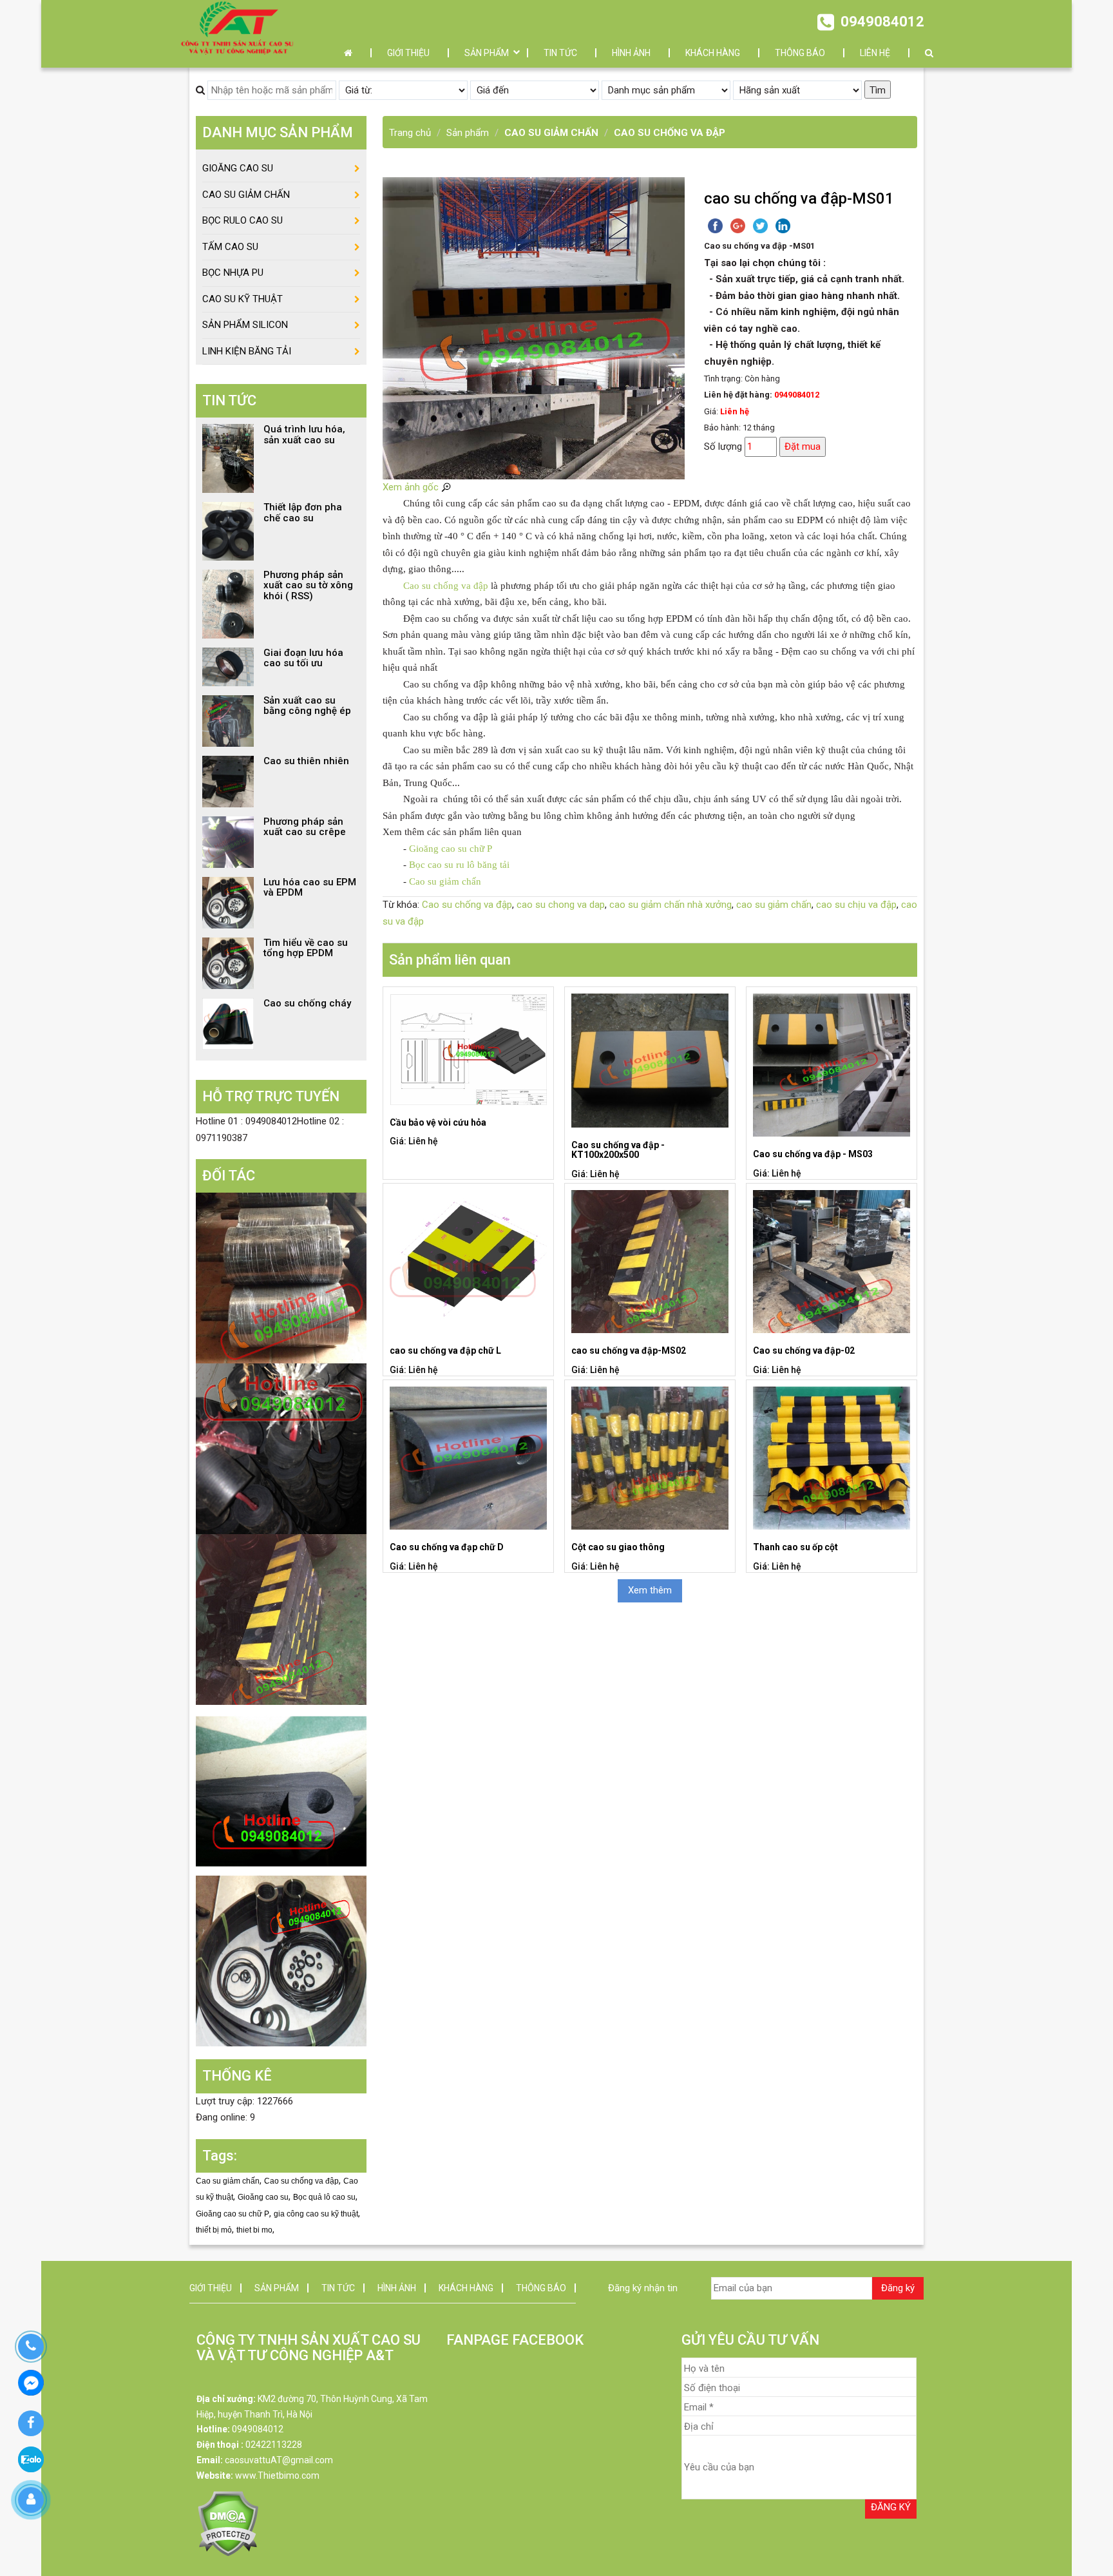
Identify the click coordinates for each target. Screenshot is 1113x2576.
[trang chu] (351, 53)
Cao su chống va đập (447, 586)
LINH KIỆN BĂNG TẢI (247, 351)
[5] (281, 1961)
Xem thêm (650, 1590)
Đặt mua (803, 447)
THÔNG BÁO (800, 53)
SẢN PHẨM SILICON (245, 325)
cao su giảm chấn (774, 905)
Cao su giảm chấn (445, 881)
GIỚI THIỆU (408, 53)
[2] (281, 1448)
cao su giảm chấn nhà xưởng (671, 905)
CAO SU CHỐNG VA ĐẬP (670, 133)
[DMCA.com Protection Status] (228, 2523)
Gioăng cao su (263, 2197)
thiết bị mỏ (214, 2230)
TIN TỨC (560, 53)
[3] (281, 1619)
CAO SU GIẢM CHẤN (551, 133)
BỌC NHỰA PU (233, 273)
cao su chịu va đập (856, 905)
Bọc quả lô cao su (324, 2197)
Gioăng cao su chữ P (451, 849)
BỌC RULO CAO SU (243, 220)
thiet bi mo (254, 2230)
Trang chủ (410, 133)
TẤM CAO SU (230, 247)
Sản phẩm (468, 133)
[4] (281, 1790)
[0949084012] (31, 2347)
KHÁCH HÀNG (713, 53)
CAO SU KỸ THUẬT (243, 299)
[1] (281, 1278)
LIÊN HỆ (875, 53)
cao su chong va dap (561, 905)
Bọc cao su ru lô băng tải (459, 865)
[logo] (237, 27)
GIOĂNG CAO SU (238, 168)
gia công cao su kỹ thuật (316, 2214)
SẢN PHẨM (487, 53)
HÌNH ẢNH (631, 53)
